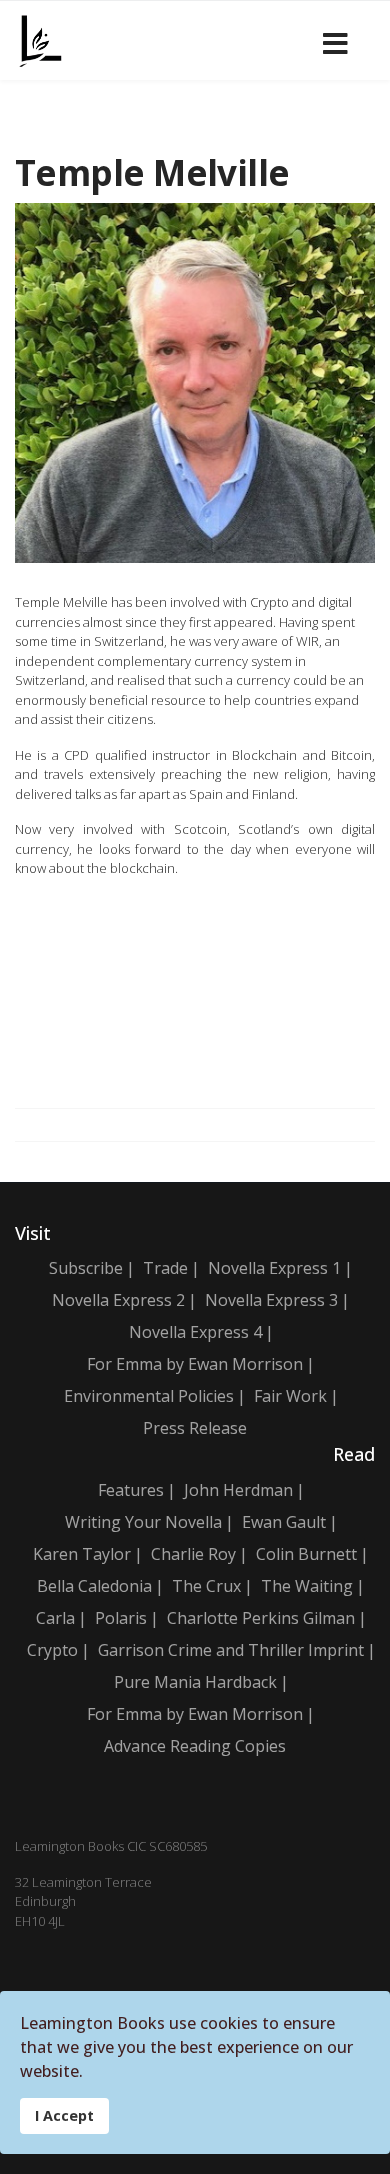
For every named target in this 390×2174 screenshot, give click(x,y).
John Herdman (238, 1490)
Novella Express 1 (274, 1268)
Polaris (121, 1618)
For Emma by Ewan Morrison (195, 1364)
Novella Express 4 (195, 1332)
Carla (55, 1618)
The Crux (206, 1586)
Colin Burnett (306, 1554)
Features (131, 1490)
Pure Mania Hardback (195, 1682)
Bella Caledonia (94, 1586)
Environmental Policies (149, 1396)
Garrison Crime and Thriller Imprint (231, 1650)
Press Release (195, 1428)
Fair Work (290, 1396)
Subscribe (86, 1268)
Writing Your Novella (143, 1522)
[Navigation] (335, 41)
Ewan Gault (284, 1522)
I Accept (64, 2115)
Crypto (52, 1650)
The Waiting (307, 1586)
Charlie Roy (193, 1554)
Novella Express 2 (118, 1300)
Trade (165, 1268)
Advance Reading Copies (195, 1746)
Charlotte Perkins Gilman (261, 1618)
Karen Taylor (82, 1554)
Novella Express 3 (271, 1300)
